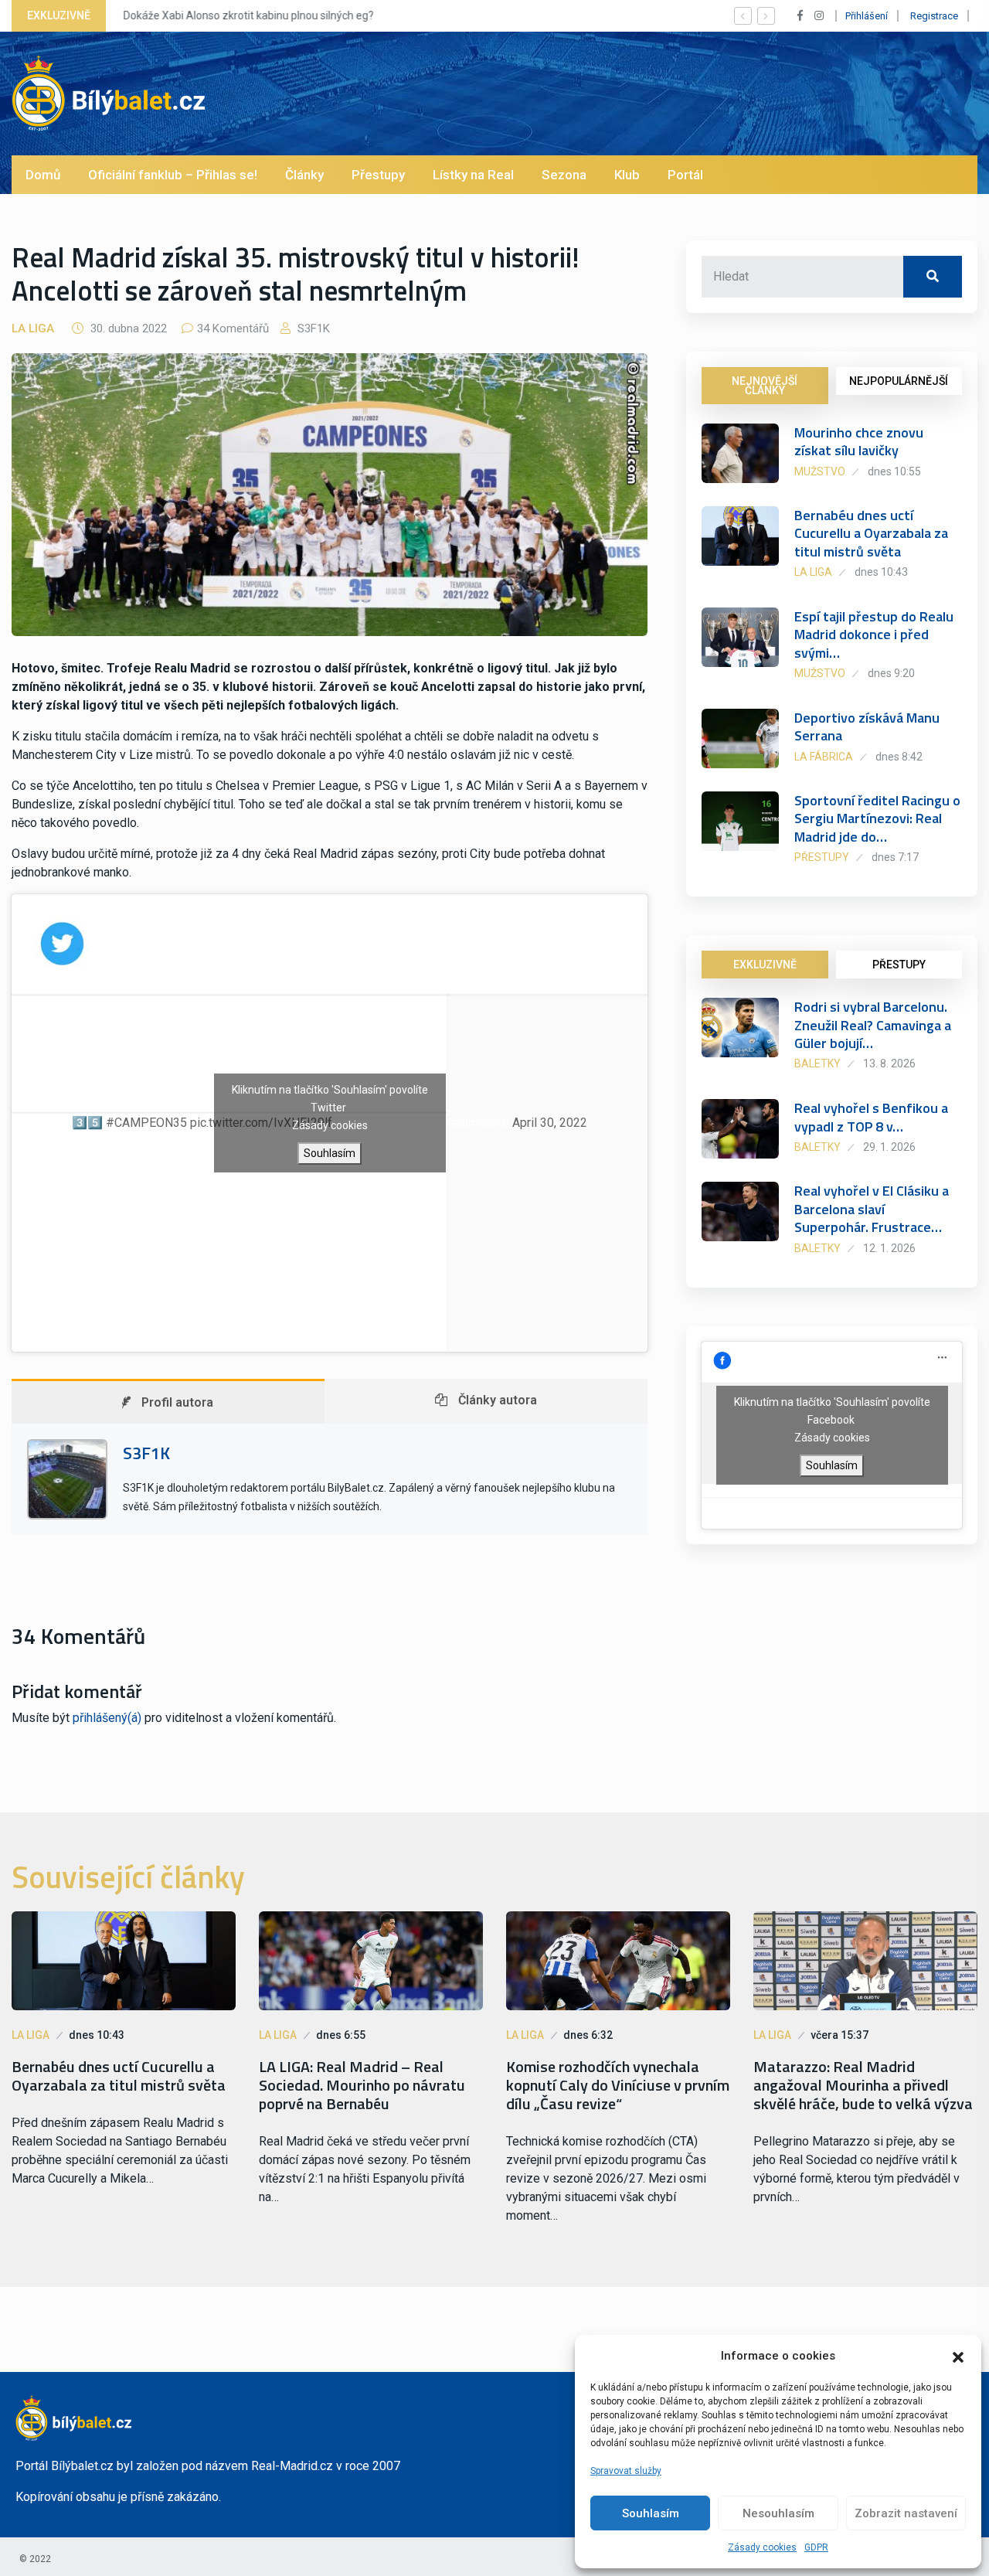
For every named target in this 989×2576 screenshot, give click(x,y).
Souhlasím (651, 2513)
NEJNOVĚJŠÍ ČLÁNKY (765, 386)
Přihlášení (867, 16)
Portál (685, 175)
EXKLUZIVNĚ (765, 965)
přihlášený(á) (107, 1718)
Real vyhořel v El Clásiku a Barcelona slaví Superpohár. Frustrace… (872, 1209)
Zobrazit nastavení (906, 2513)
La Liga (33, 328)
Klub (627, 175)
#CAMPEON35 (146, 1123)
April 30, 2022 (550, 1123)
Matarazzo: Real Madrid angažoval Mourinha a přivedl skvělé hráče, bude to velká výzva (863, 2085)
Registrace (934, 16)
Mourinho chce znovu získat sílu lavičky (859, 441)
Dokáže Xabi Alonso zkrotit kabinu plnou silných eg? (248, 15)
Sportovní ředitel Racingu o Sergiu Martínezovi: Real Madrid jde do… (877, 818)
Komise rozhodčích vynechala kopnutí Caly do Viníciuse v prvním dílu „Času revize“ (618, 2085)
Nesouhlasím (778, 2513)
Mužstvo (820, 471)
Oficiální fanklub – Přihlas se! (173, 175)
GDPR (816, 2547)
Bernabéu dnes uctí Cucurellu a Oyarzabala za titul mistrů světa (871, 533)
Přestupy (378, 175)
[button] (958, 2356)
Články (304, 175)
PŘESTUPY (899, 965)
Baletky (817, 1063)
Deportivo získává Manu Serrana (867, 727)
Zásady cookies (762, 2547)
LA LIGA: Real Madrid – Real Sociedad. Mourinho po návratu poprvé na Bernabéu (362, 2085)
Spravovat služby (626, 2471)
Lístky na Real (473, 175)
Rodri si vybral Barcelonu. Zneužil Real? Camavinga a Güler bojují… (873, 1025)
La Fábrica (824, 757)
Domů (43, 175)
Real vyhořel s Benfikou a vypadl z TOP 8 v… (871, 1117)
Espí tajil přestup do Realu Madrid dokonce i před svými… (874, 635)
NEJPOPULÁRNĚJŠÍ (899, 381)
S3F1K (312, 328)
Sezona (564, 175)
